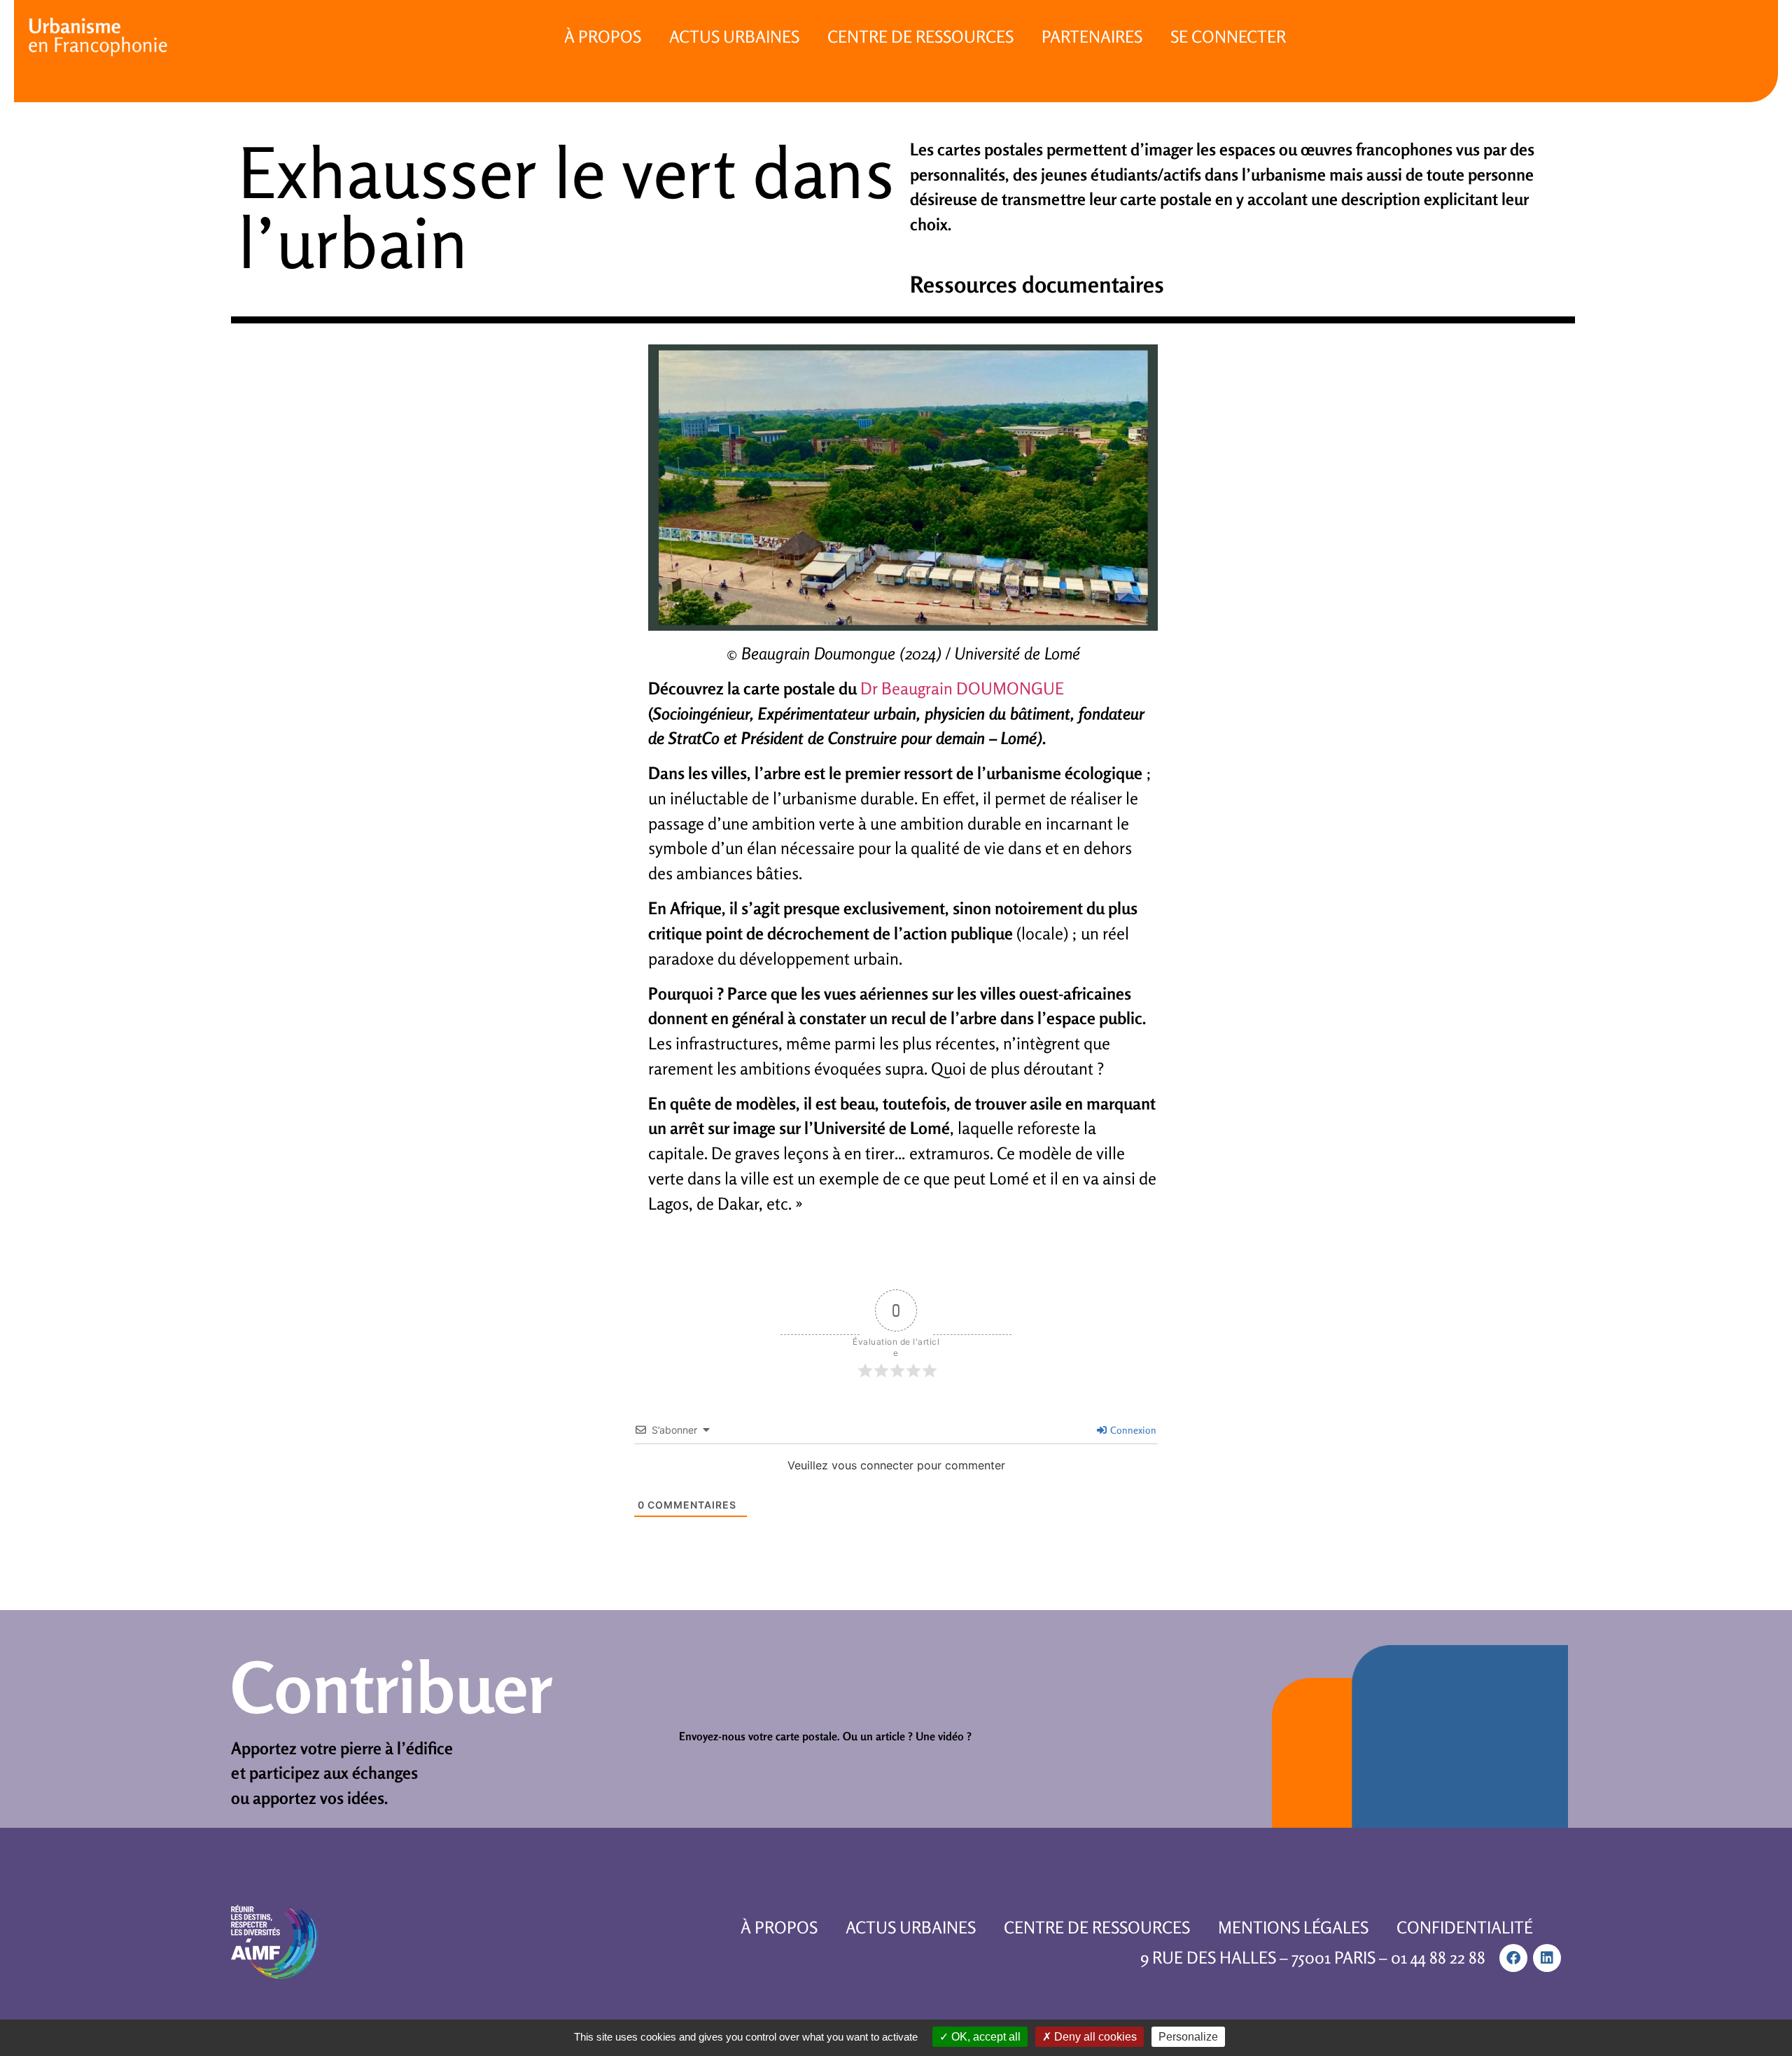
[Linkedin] (1547, 1958)
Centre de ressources (920, 37)
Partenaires (1092, 37)
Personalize (1188, 2037)
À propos (603, 37)
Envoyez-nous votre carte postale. (759, 1736)
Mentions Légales (1293, 1928)
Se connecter (1228, 37)
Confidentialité (1465, 1928)
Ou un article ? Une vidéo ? (907, 1736)
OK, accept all (985, 2037)
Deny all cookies (1094, 2037)
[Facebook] (1513, 1958)
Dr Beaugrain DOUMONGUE (962, 688)
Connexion (1132, 1430)
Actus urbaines (734, 37)
